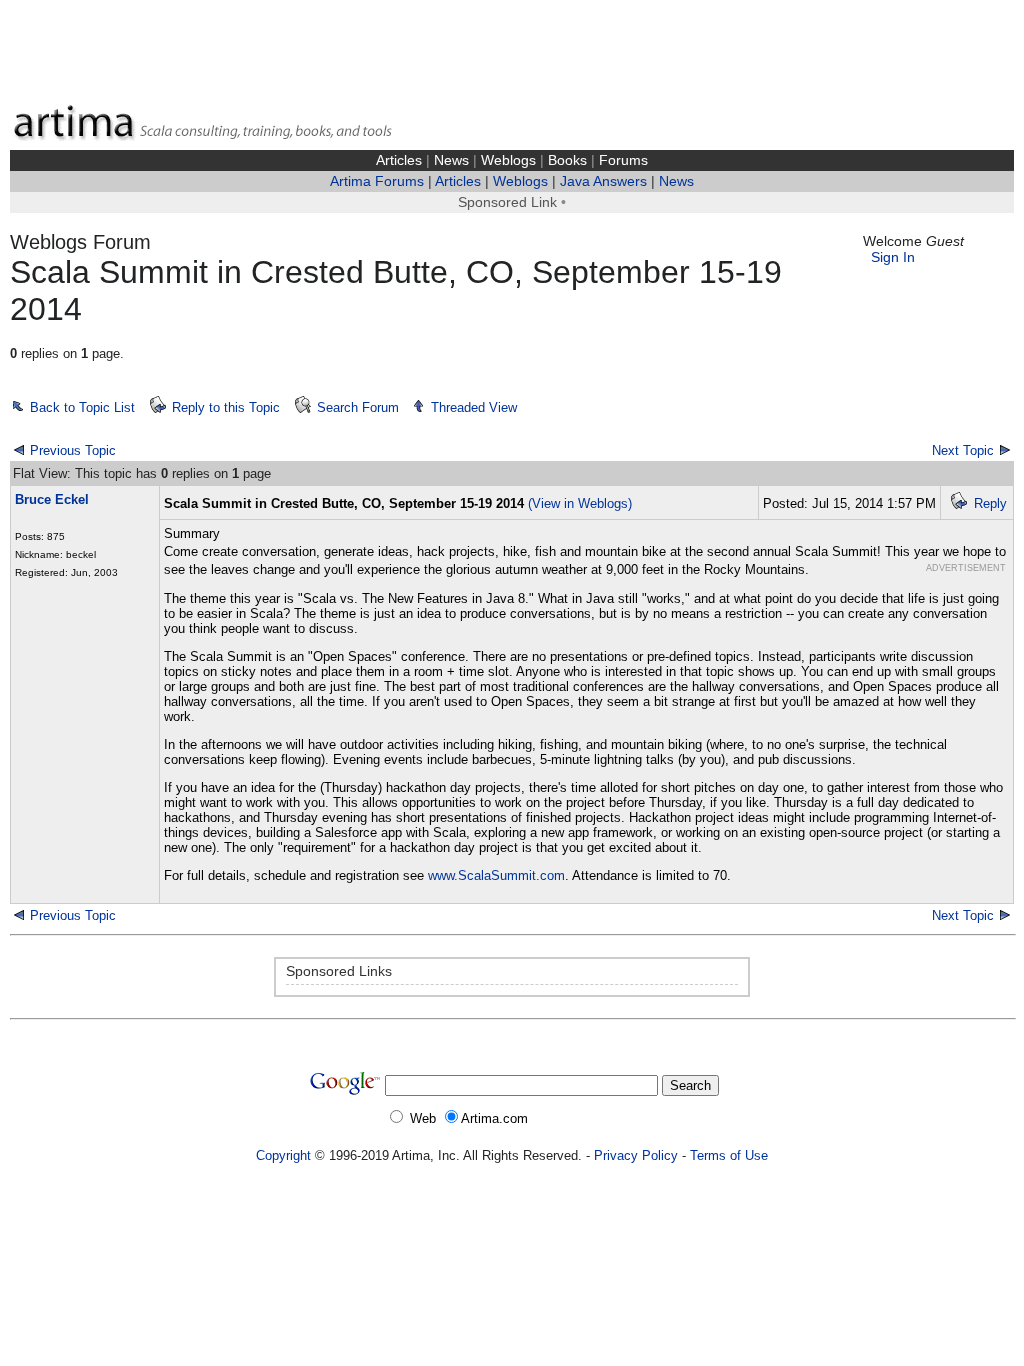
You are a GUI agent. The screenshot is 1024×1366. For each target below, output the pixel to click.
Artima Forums (377, 181)
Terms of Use (729, 1155)
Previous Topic (73, 450)
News (451, 160)
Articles (399, 160)
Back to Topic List (82, 407)
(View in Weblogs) (580, 503)
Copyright (283, 1155)
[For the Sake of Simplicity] (19, 914)
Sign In (893, 257)
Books (567, 160)
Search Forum (358, 407)
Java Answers (603, 181)
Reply (990, 503)
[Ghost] (1005, 914)
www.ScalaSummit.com (496, 875)
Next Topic (963, 450)
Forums (623, 160)
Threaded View (474, 407)
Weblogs (508, 160)
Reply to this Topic (226, 407)
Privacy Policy (636, 1155)
